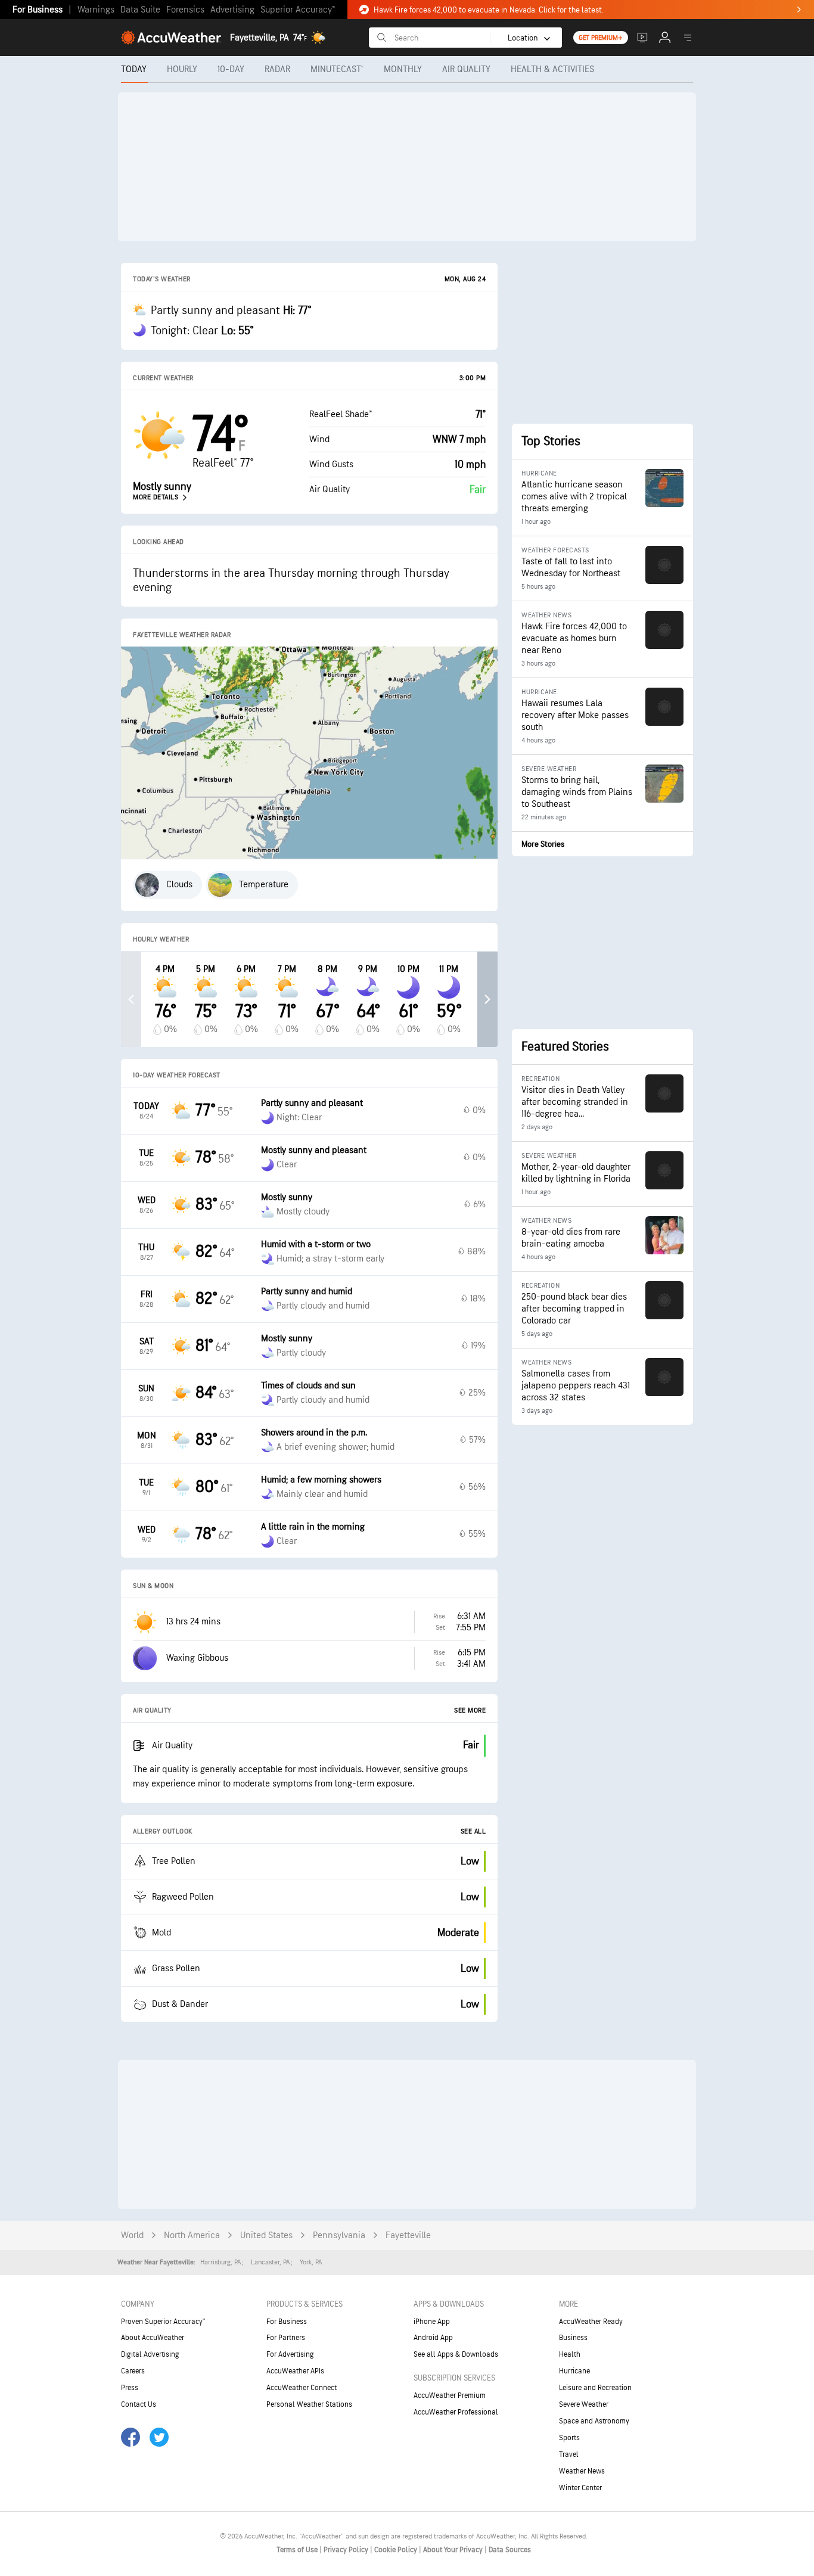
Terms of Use (298, 2550)
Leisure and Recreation (595, 2388)
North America (192, 2235)
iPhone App (432, 2322)
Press (130, 2388)
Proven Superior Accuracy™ (163, 2322)
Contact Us (139, 2404)
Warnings (96, 10)
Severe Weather (584, 2404)
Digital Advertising (150, 2354)
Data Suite (140, 10)
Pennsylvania (339, 2235)
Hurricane (574, 2371)
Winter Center (580, 2488)
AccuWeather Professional (456, 2412)
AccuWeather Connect (302, 2388)
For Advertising (290, 2354)
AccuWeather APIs (295, 2371)
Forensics (185, 10)
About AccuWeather (153, 2338)
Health (570, 2354)
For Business (38, 10)
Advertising (232, 10)
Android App (433, 2338)
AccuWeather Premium (450, 2395)
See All (473, 1831)
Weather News (582, 2471)
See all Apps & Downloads (456, 2354)
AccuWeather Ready (591, 2322)
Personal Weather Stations (309, 2404)
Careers (133, 2371)
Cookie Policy (397, 2550)
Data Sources (510, 2550)
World (132, 2235)
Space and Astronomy (594, 2421)
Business (573, 2338)
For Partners (286, 2338)
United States (266, 2235)
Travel (569, 2454)
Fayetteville (408, 2235)
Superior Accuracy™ (298, 10)
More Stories (543, 844)
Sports (569, 2438)
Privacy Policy (347, 2550)
